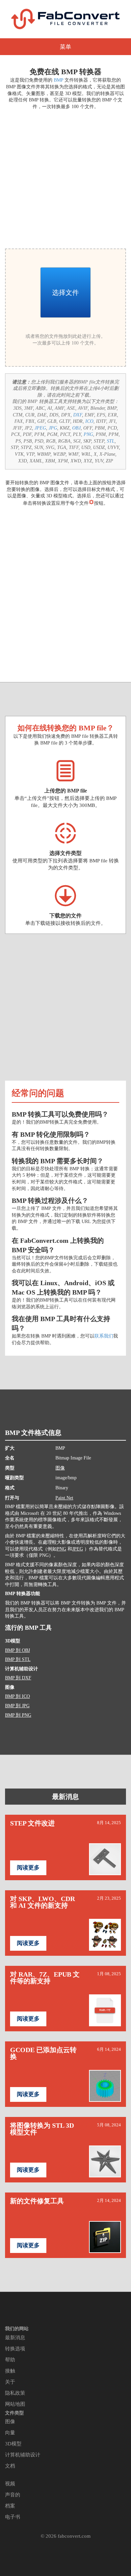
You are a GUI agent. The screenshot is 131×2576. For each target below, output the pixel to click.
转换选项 (15, 2349)
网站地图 (15, 2404)
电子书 (13, 2517)
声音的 (13, 2495)
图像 (60, 1468)
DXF (78, 415)
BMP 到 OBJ (17, 1650)
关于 (10, 2382)
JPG (53, 428)
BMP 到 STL (18, 1659)
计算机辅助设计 (23, 2455)
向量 (10, 2433)
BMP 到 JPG (17, 1706)
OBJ (76, 428)
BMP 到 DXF (18, 1678)
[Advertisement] (65, 178)
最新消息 (65, 1797)
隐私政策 (15, 2393)
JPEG (40, 428)
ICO (89, 421)
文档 (10, 2466)
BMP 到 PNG (18, 1715)
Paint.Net (64, 1498)
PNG (88, 434)
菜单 (65, 47)
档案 (10, 2506)
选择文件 (65, 292)
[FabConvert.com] (65, 19)
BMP (58, 80)
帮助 (10, 2360)
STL (111, 441)
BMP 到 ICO (17, 1696)
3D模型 (13, 2444)
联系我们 (104, 1336)
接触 (10, 2371)
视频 (10, 2484)
